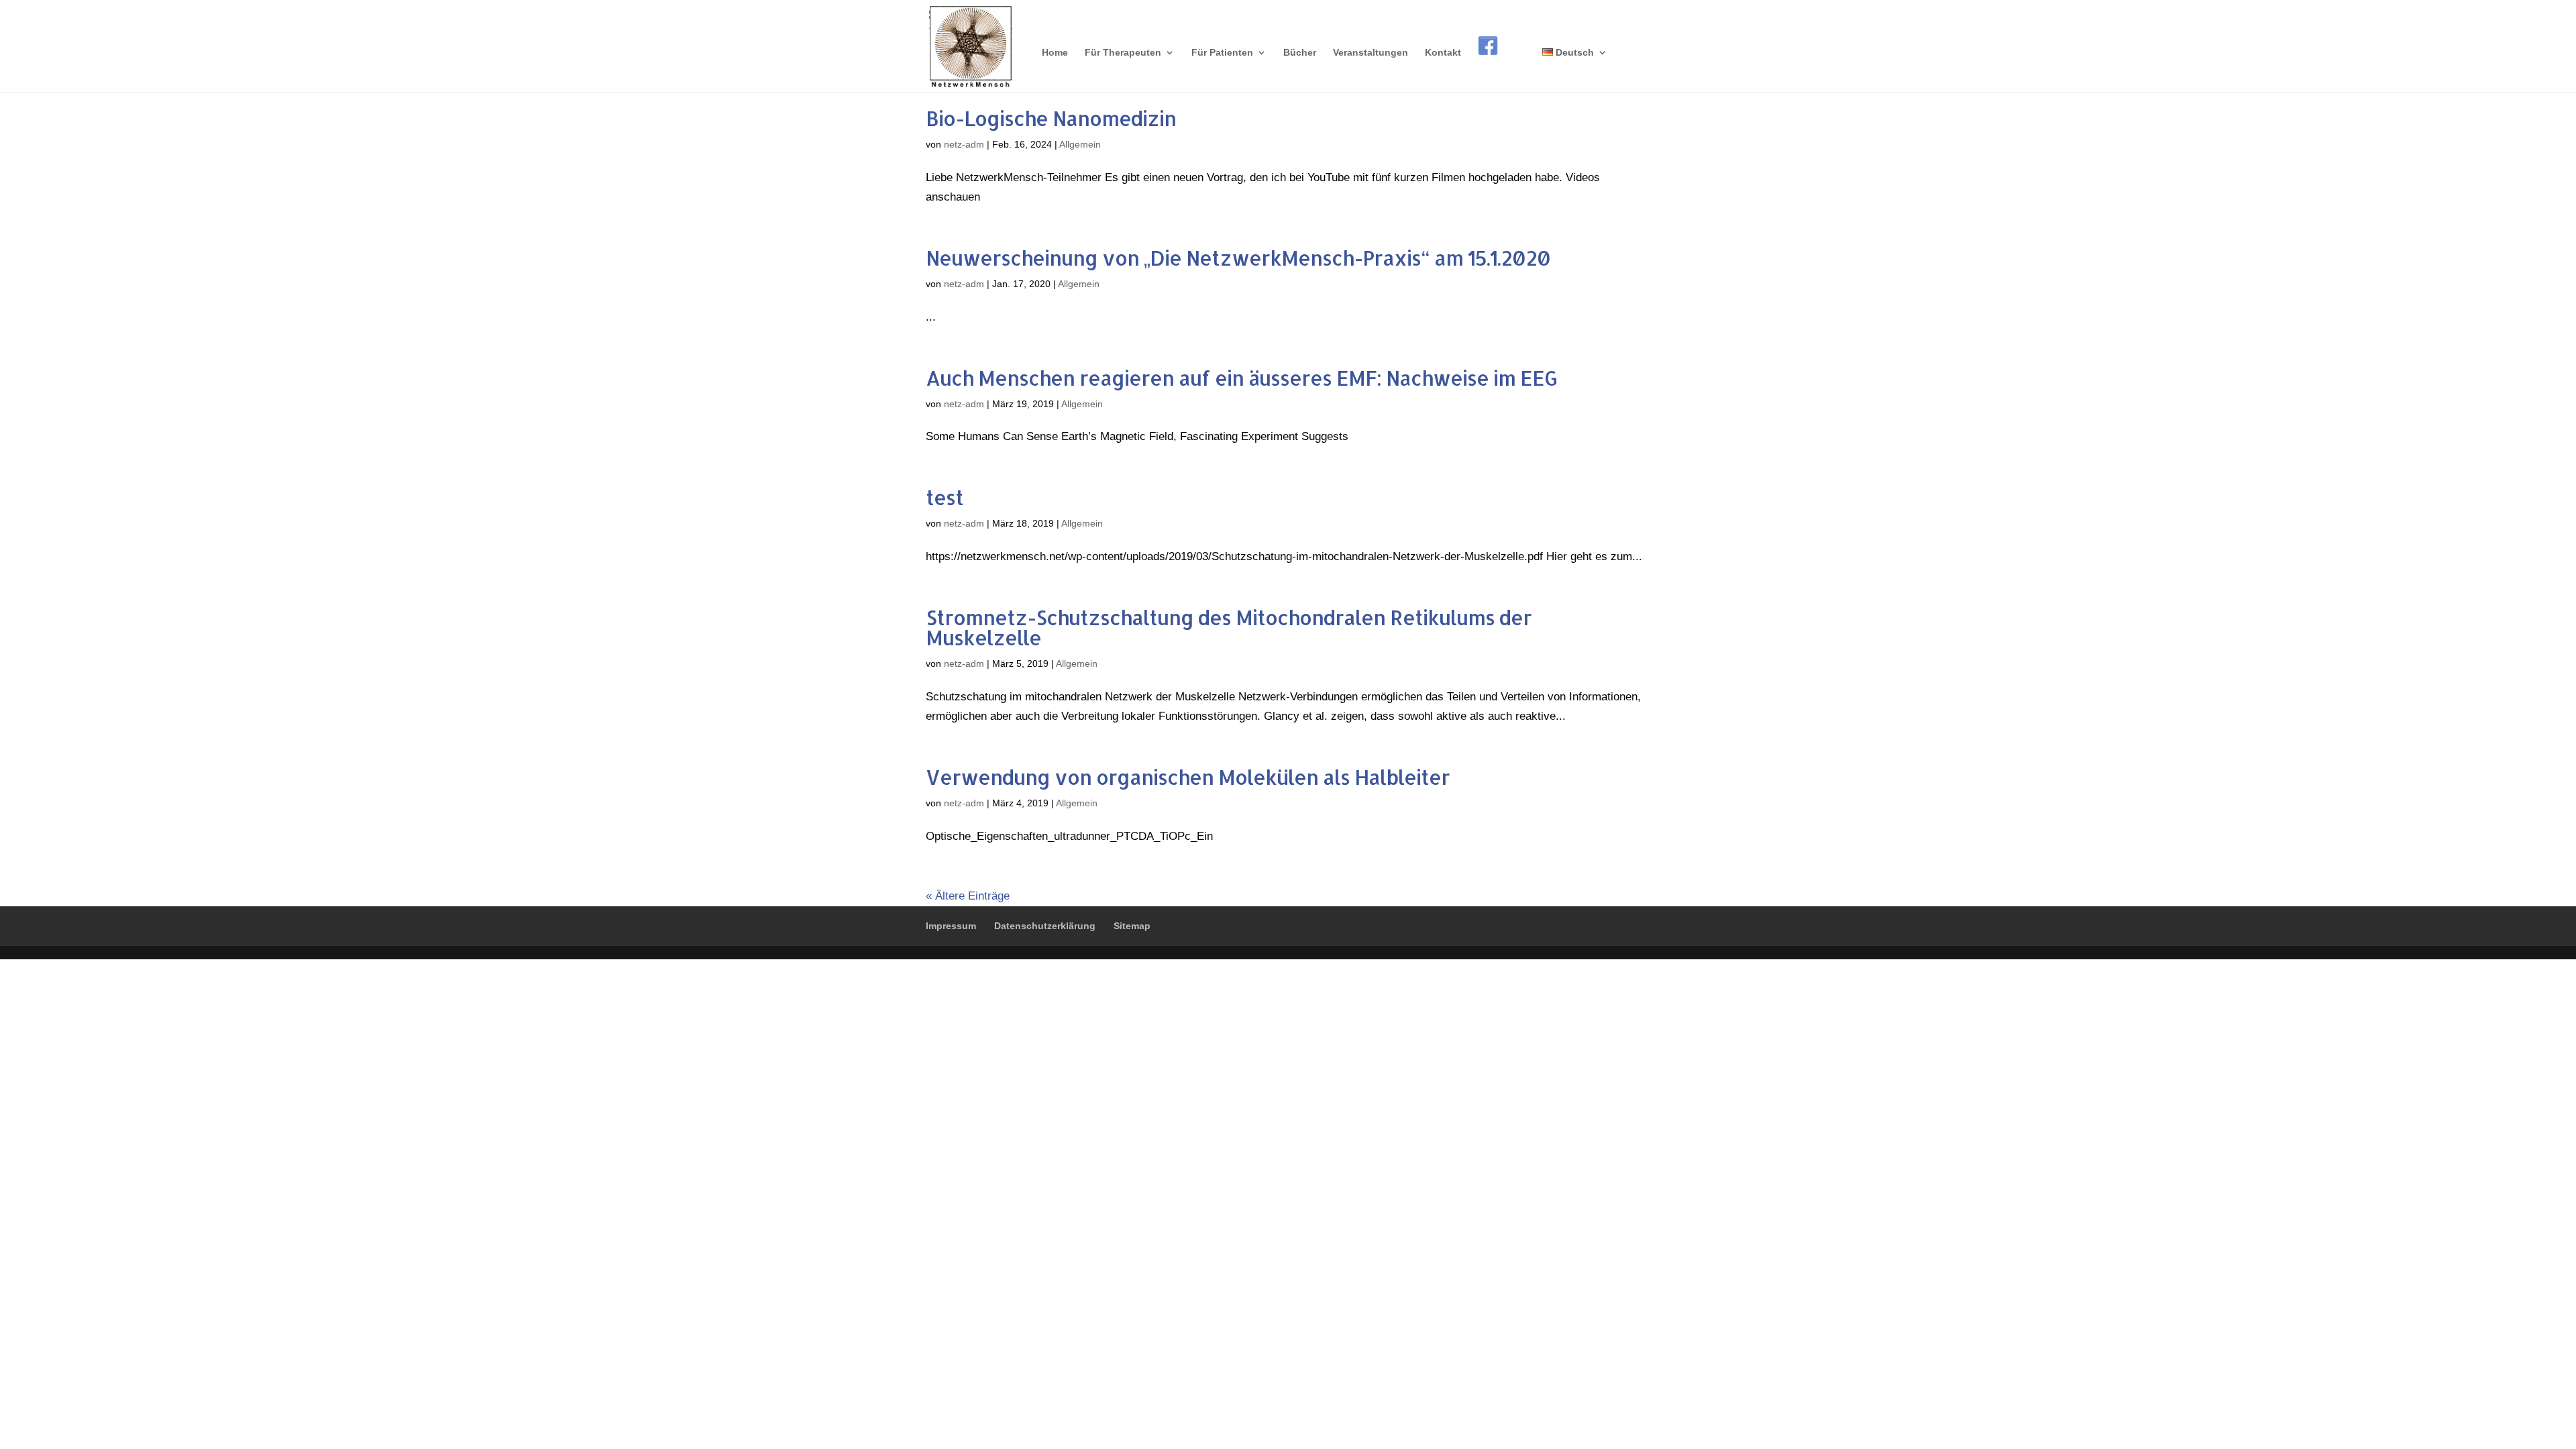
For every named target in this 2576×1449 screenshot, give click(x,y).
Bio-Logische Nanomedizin (1051, 118)
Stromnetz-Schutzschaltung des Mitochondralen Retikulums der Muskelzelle (1229, 627)
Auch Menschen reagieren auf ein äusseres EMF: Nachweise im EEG (1241, 378)
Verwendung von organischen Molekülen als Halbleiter (1188, 777)
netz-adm (964, 144)
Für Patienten (1222, 53)
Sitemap (1132, 926)
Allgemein (1080, 144)
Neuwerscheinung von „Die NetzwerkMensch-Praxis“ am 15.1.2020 (1238, 258)
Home (1055, 53)
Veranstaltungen (1371, 53)
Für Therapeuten (1123, 53)
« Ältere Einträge (968, 896)
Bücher (1300, 53)
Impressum (951, 926)
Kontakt (1443, 53)
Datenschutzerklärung (1045, 926)
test (945, 497)
